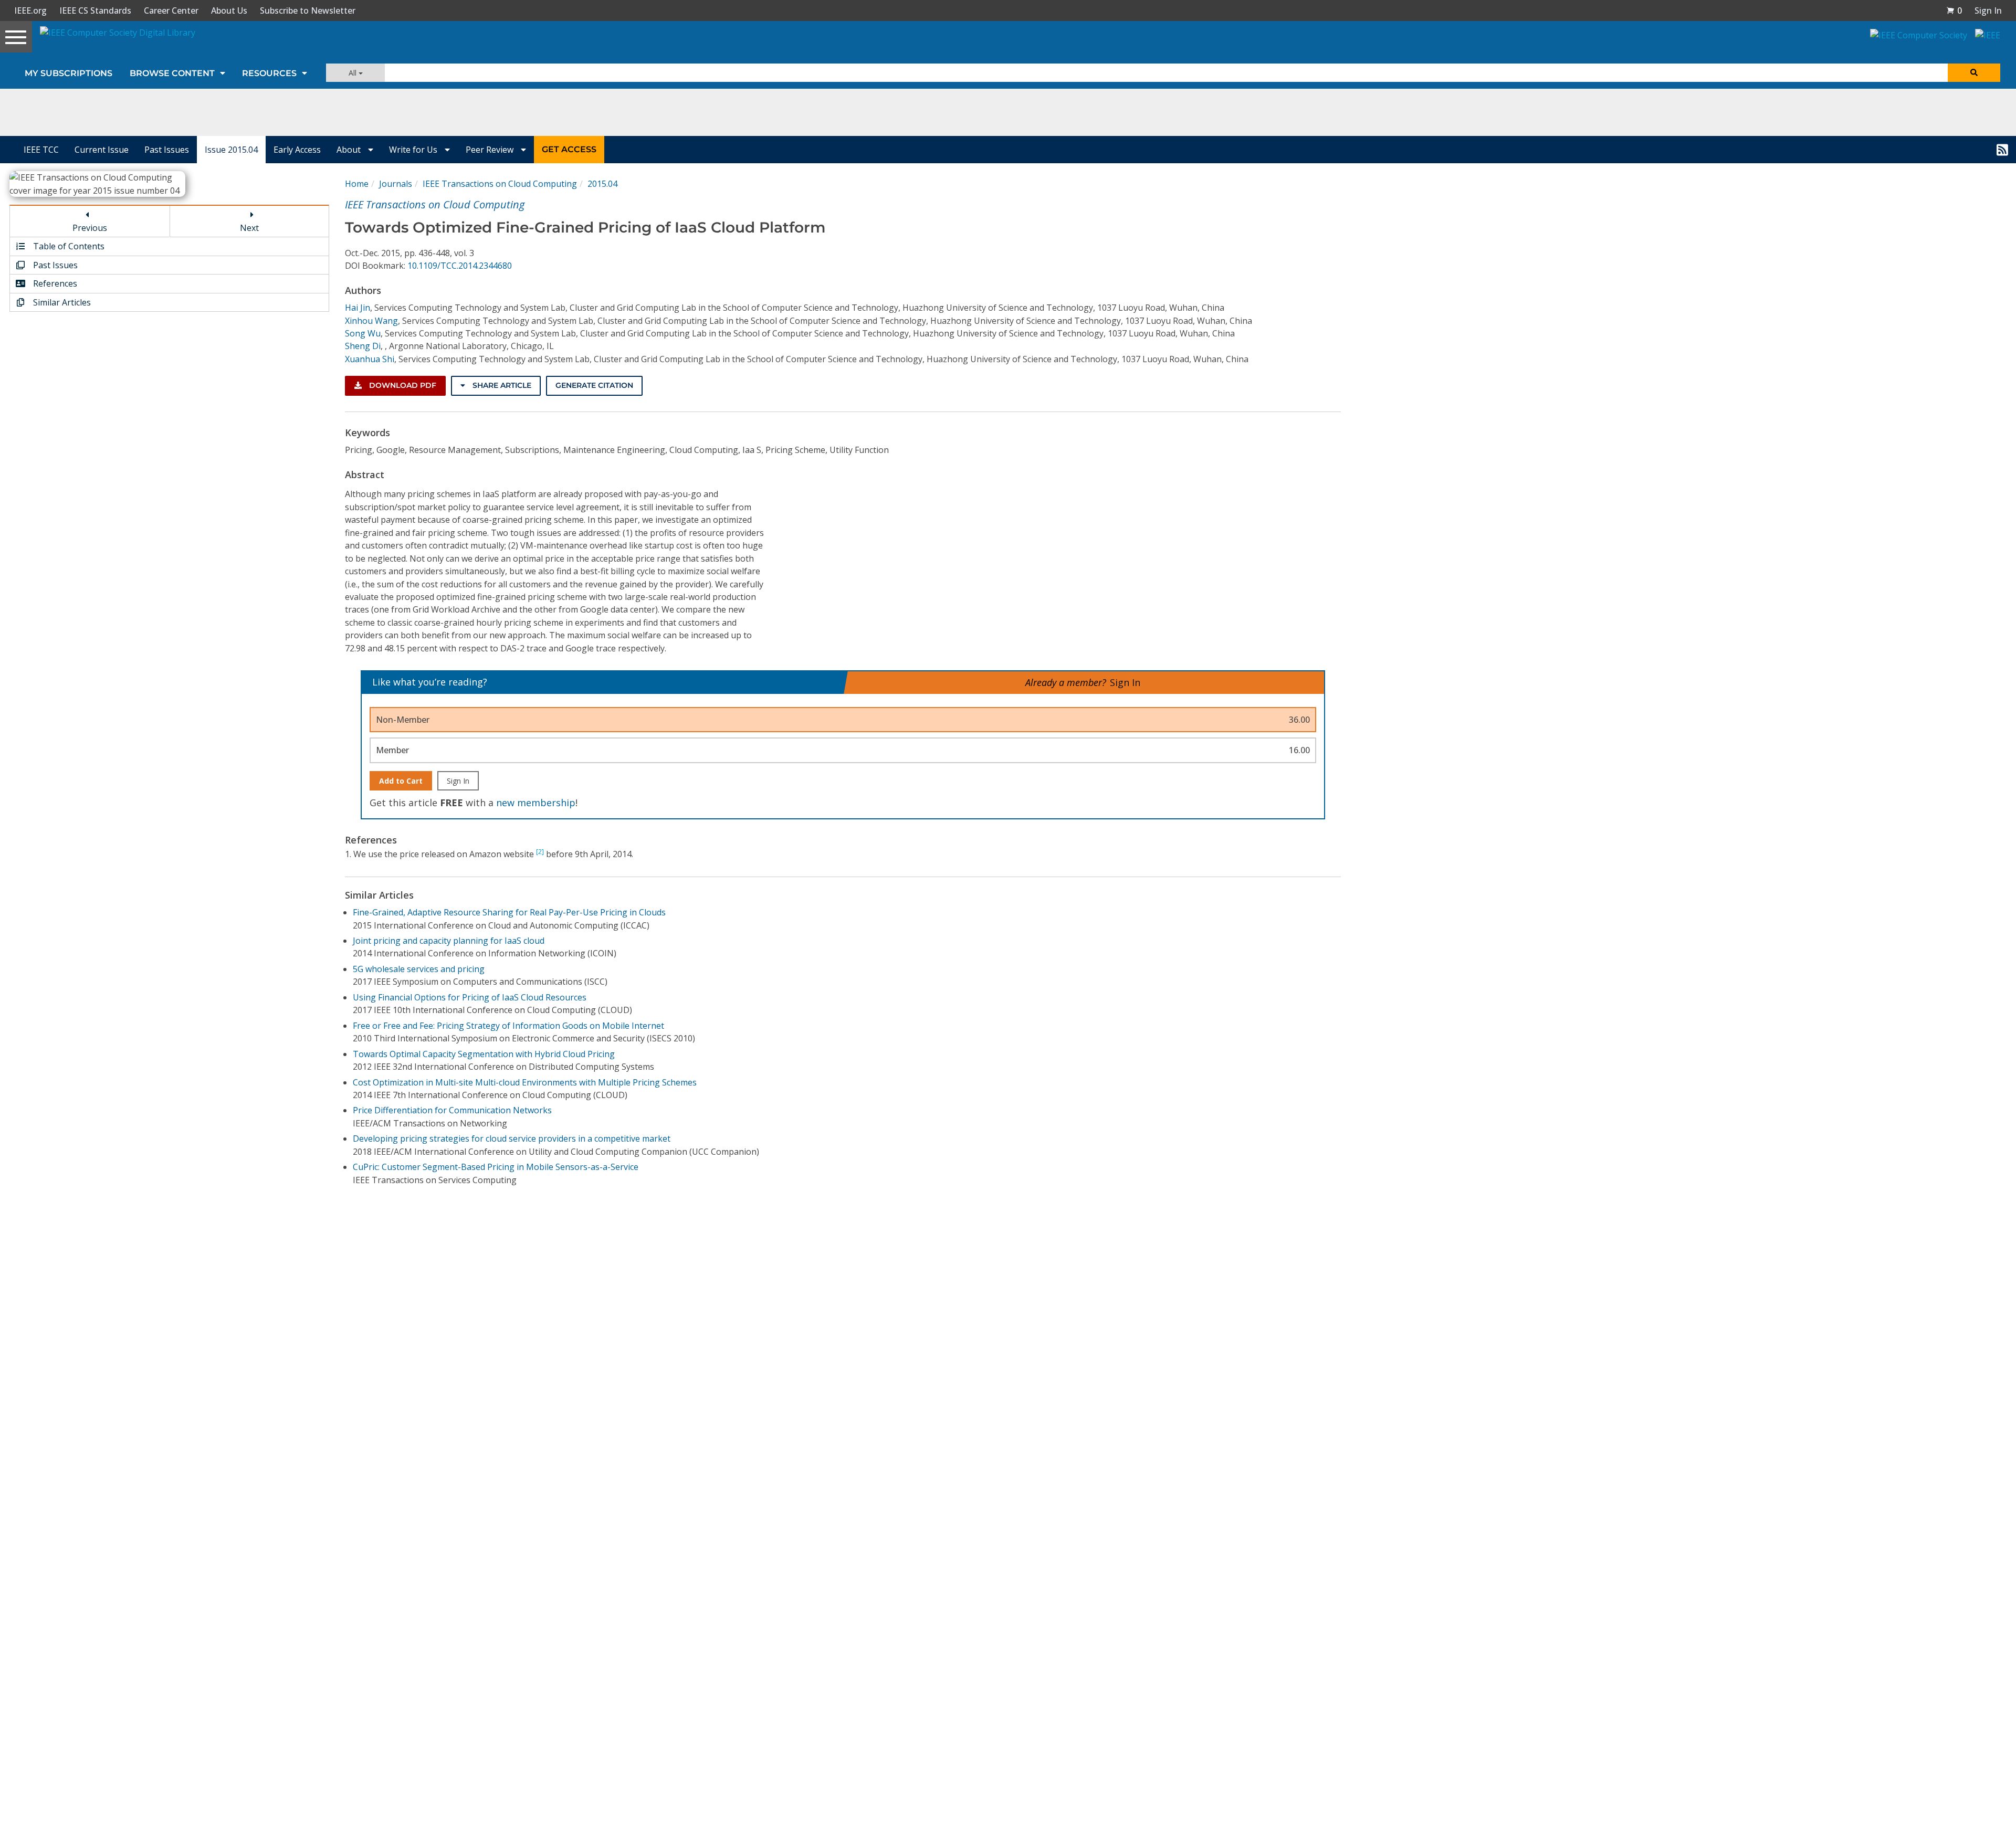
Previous (90, 228)
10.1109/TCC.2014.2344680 (460, 266)
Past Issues (167, 150)
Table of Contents (68, 246)
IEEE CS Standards (95, 10)
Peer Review (491, 150)
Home (357, 184)
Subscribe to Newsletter (308, 10)
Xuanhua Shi (370, 359)
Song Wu (363, 333)
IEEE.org (30, 10)
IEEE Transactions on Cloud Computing (500, 184)
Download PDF (402, 385)
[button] (1954, 10)
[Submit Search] (1974, 73)
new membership (536, 803)
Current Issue (102, 150)
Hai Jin (358, 308)
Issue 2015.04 (231, 150)
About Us (229, 10)
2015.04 (602, 184)
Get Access (569, 149)
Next (249, 228)
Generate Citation (594, 385)
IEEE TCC (41, 150)
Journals (396, 184)
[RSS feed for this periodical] (2002, 150)
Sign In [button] (1988, 10)
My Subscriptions (69, 73)
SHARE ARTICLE (501, 385)
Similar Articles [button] (61, 302)
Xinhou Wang (371, 321)
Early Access (297, 150)
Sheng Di (363, 346)
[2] (540, 852)
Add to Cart (401, 781)
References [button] (54, 283)
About (350, 150)
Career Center (171, 10)
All (354, 73)
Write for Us (414, 150)
